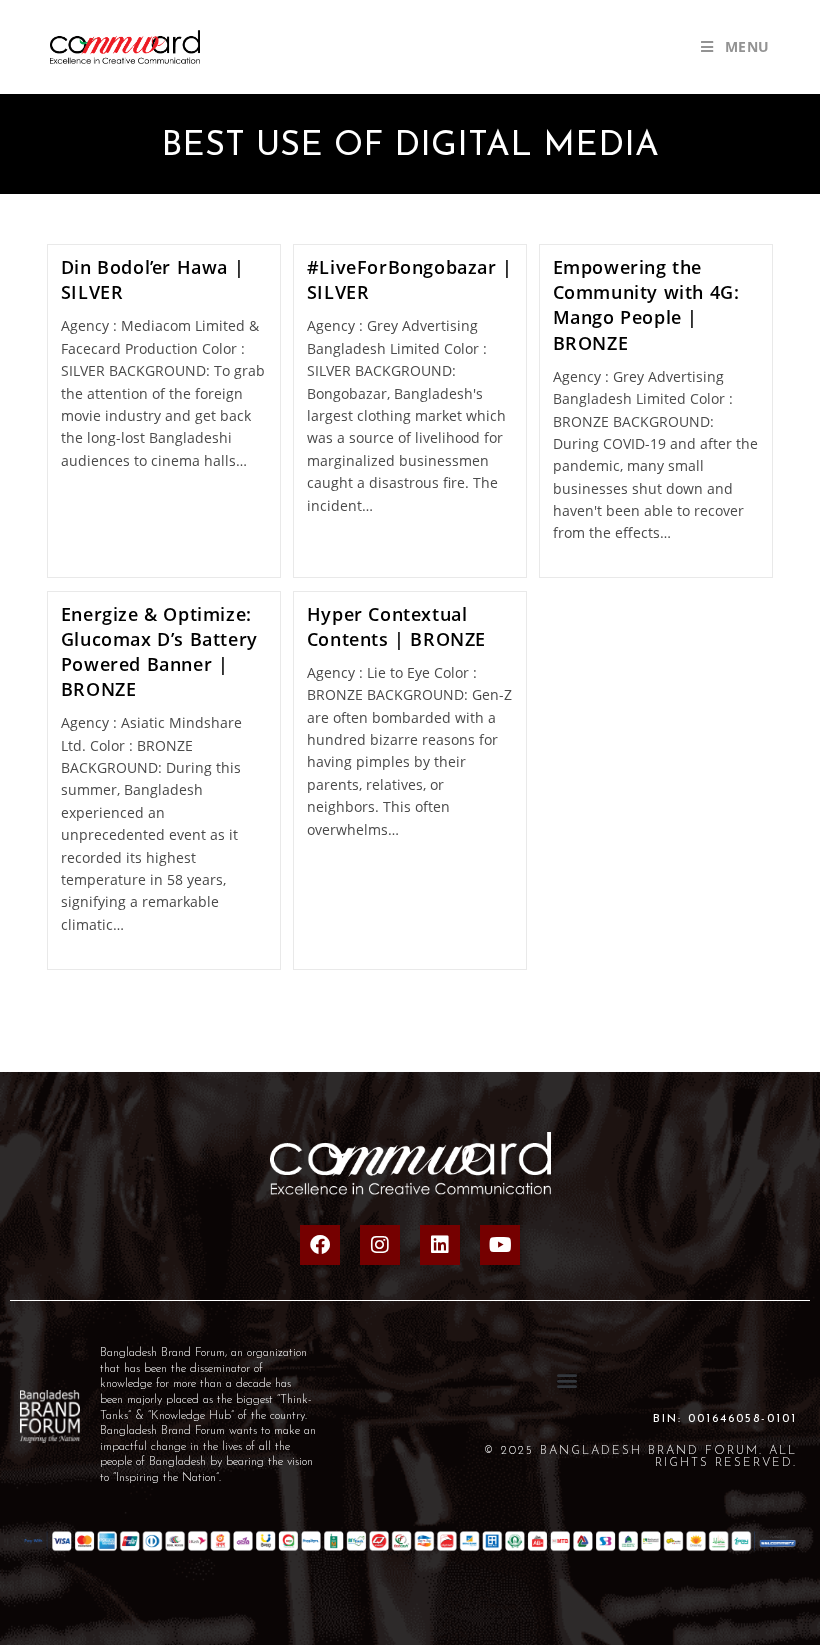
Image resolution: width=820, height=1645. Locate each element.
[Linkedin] (440, 1245)
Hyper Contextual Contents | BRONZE (396, 626)
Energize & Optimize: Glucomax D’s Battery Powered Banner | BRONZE (159, 652)
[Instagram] (380, 1245)
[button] (567, 1379)
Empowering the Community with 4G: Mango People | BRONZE (646, 305)
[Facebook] (320, 1245)
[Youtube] (500, 1245)
